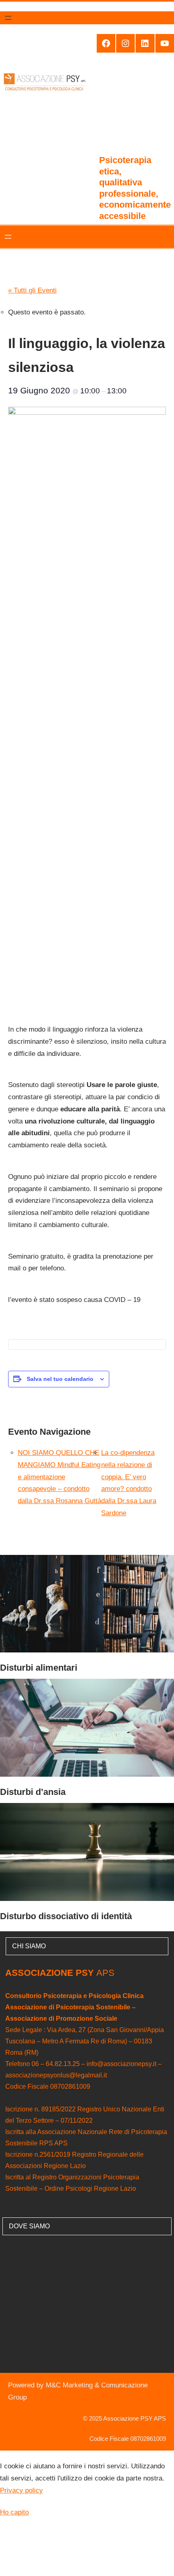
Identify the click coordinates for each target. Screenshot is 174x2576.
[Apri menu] (8, 18)
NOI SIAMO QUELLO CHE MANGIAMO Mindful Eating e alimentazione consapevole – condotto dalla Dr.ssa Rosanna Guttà (59, 1477)
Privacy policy (21, 2490)
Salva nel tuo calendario (60, 1379)
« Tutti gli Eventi (32, 290)
